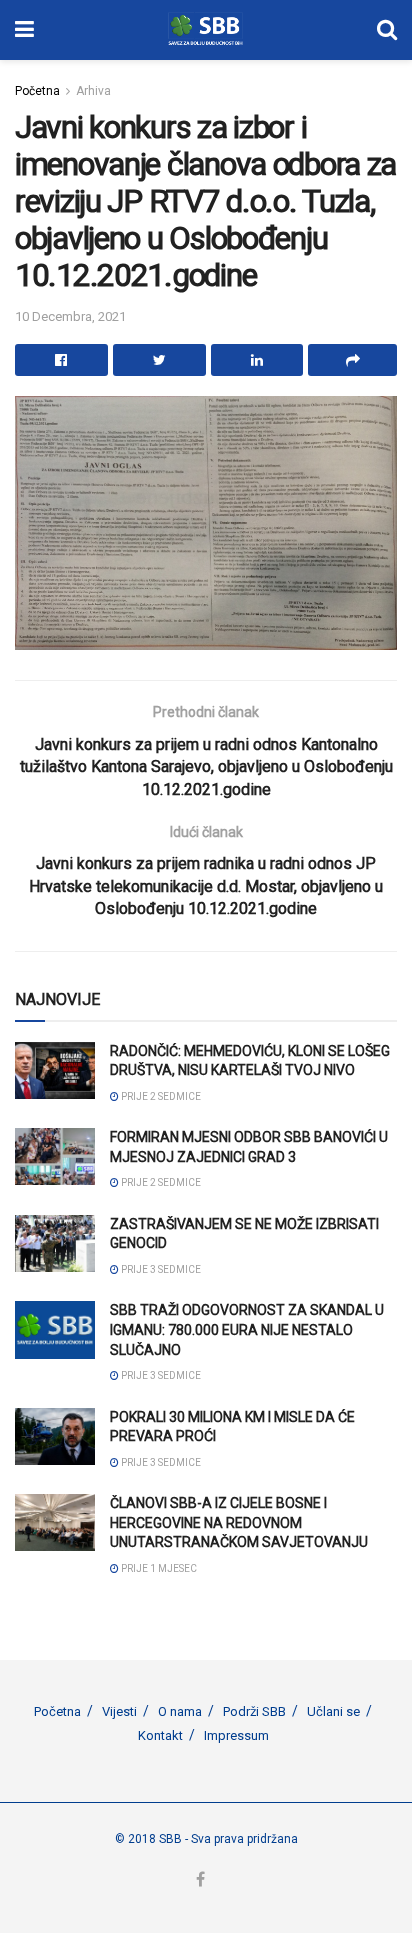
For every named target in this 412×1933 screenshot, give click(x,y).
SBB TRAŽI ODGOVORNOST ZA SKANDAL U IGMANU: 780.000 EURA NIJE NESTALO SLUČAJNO (247, 1329)
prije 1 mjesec (158, 1568)
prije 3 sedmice (160, 1269)
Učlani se (333, 1711)
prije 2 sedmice (160, 1096)
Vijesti (119, 1711)
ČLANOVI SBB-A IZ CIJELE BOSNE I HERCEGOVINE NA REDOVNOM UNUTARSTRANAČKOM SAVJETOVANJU (239, 1522)
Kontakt (160, 1735)
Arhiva (93, 91)
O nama (180, 1711)
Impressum (236, 1735)
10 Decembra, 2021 (70, 316)
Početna (37, 91)
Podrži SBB (254, 1711)
